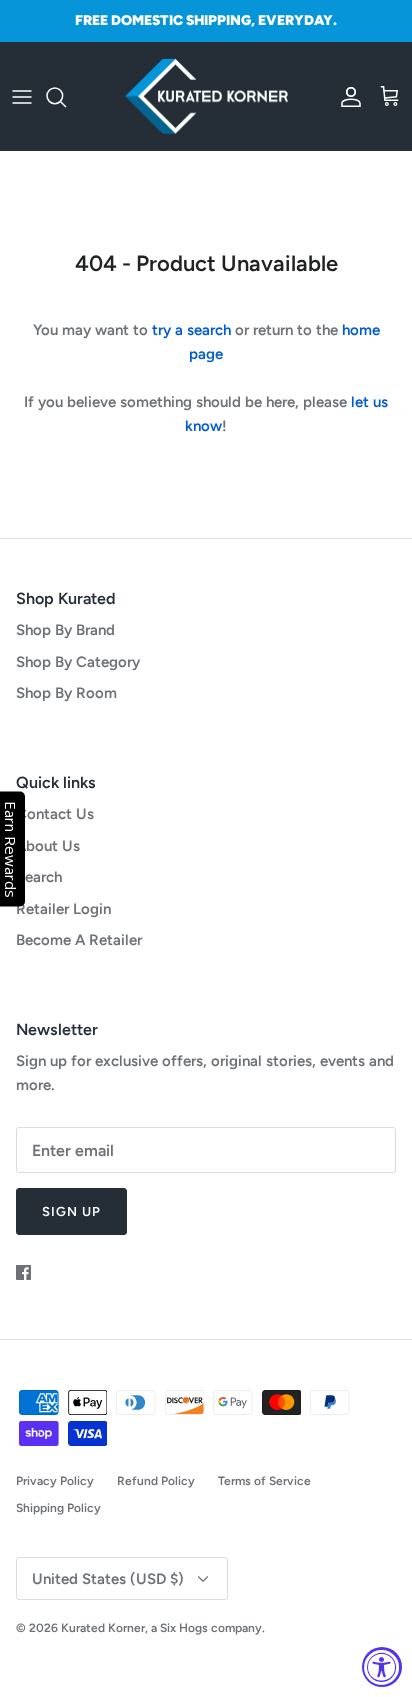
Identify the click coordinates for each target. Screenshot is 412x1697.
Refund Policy (156, 1481)
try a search (191, 330)
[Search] (66, 97)
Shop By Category (78, 662)
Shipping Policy (58, 1508)
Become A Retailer (79, 940)
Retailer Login (63, 909)
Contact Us (55, 814)
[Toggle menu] (22, 97)
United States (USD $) (108, 1579)
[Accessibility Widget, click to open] (382, 1667)
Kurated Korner (103, 1628)
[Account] (346, 97)
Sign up (71, 1211)
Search (39, 877)
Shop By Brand (65, 630)
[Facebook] (23, 1272)
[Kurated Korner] (206, 97)
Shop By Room (66, 693)
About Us (48, 846)
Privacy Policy (55, 1481)
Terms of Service (264, 1481)
